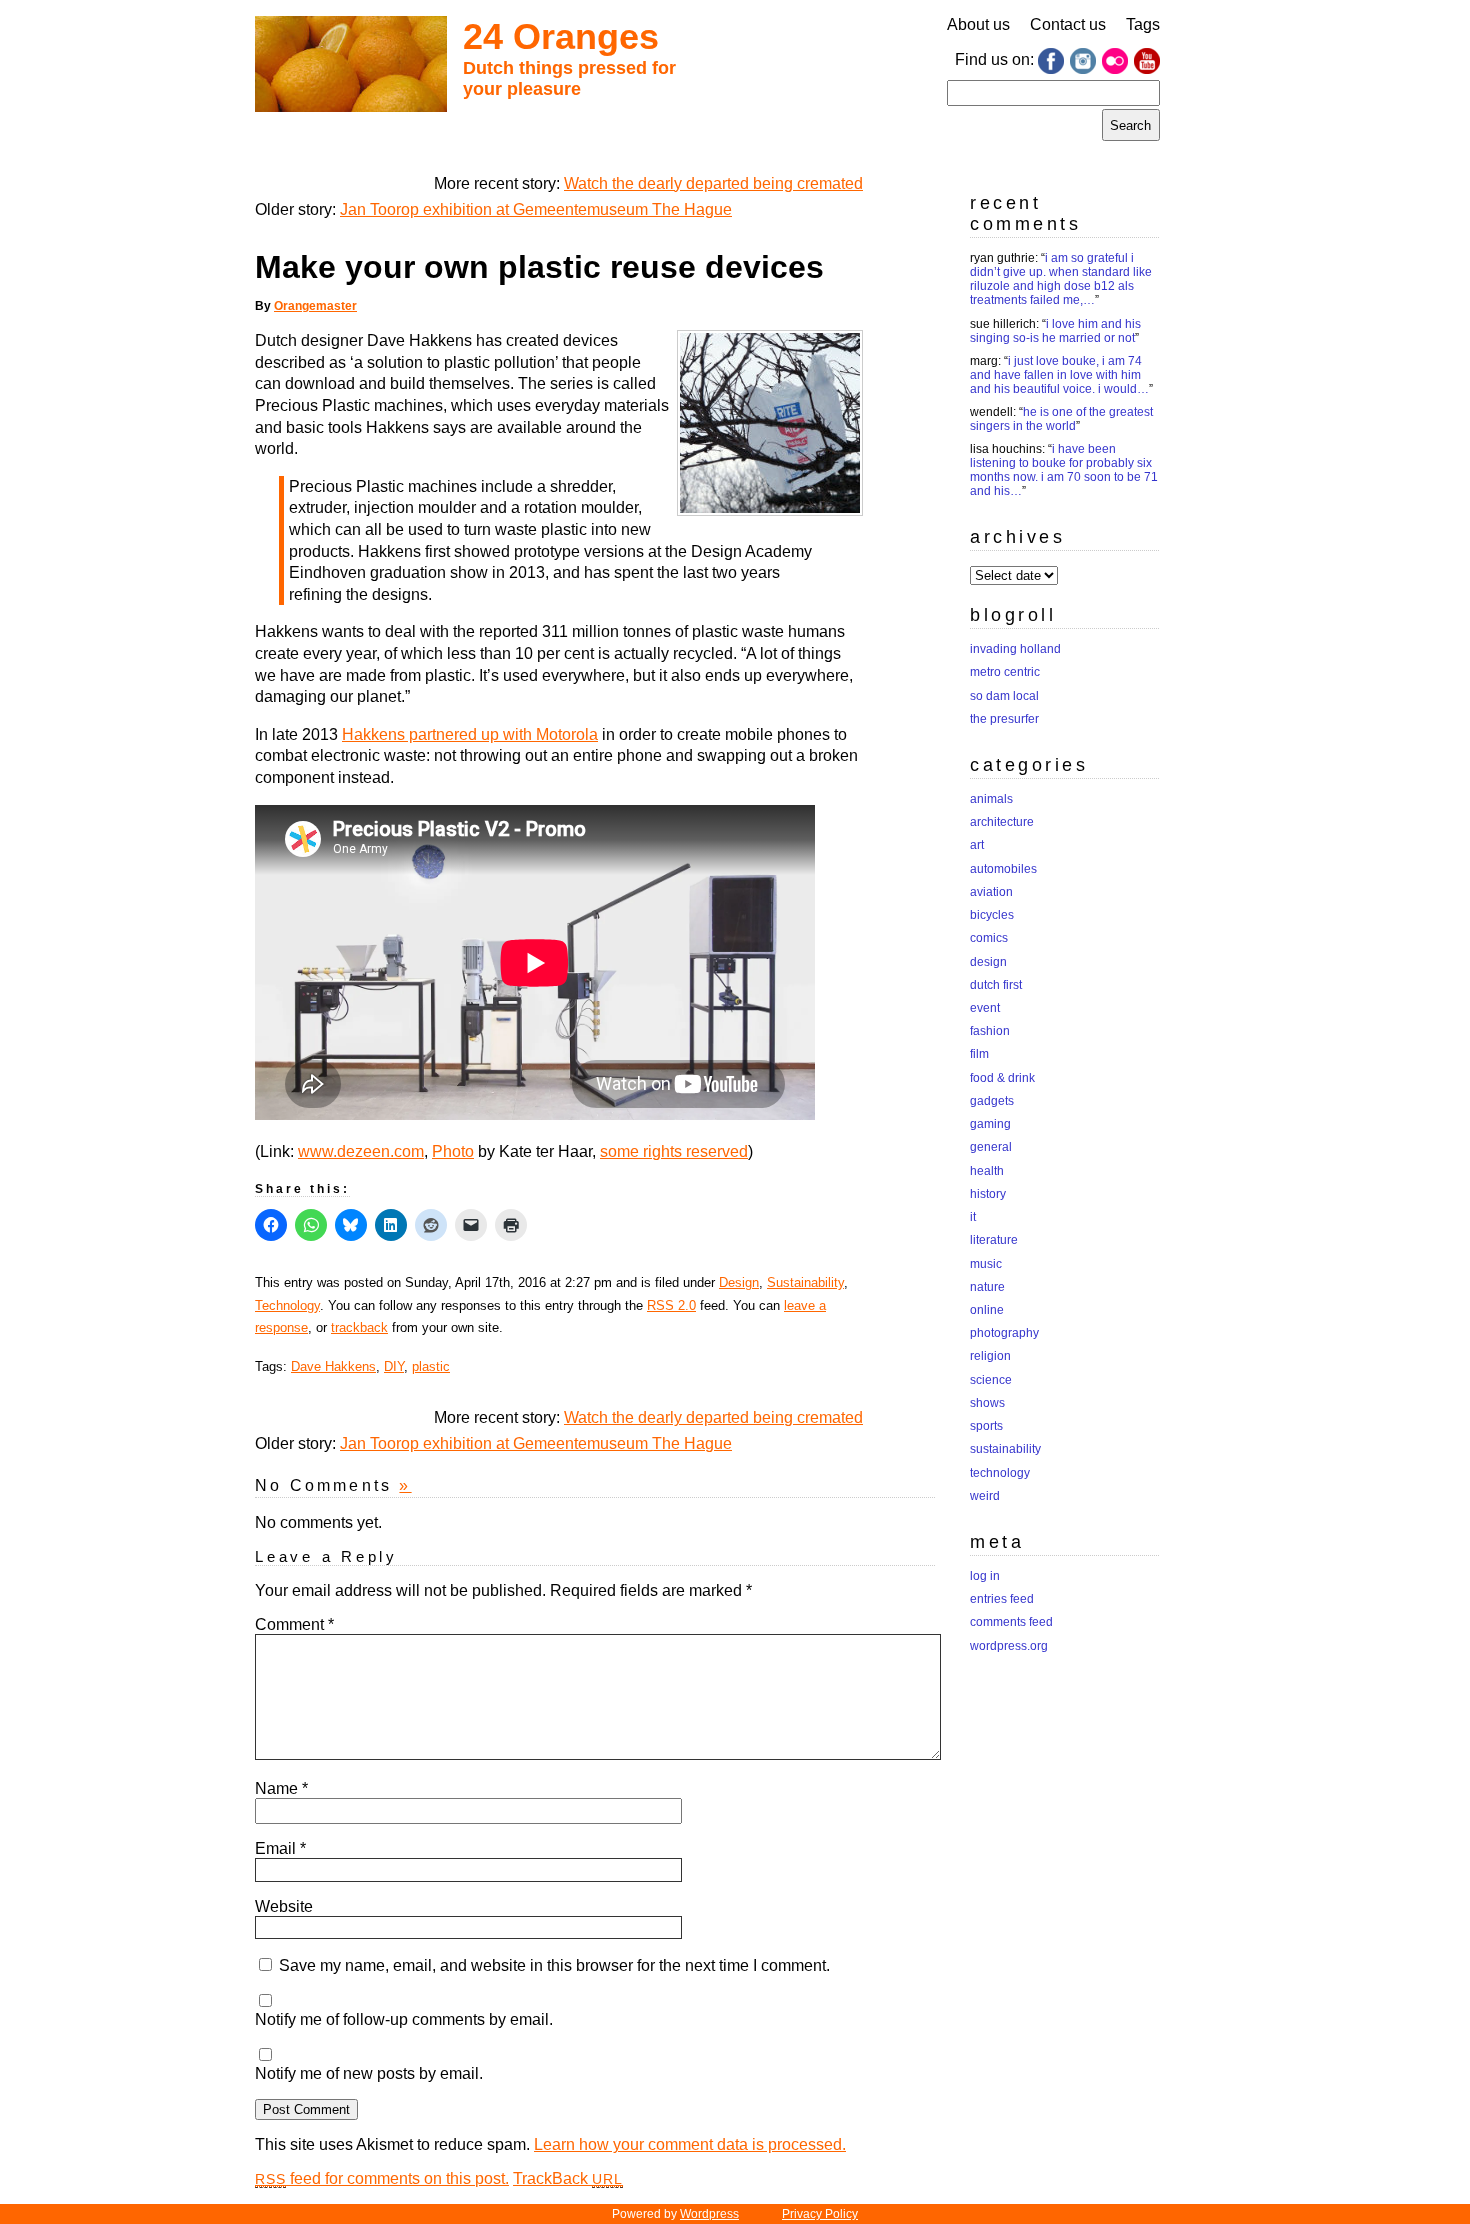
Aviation (991, 892)
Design (739, 1282)
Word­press (709, 2214)
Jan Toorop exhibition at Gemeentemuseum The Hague (536, 209)
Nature (987, 1287)
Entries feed (1002, 1599)
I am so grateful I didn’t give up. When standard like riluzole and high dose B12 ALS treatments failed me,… (1061, 279)
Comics (989, 938)
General (991, 1147)
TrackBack (568, 2178)
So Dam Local (1004, 696)
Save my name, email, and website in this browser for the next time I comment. (554, 1965)
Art (977, 845)
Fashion (990, 1031)
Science (991, 1380)
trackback (359, 1327)
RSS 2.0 (671, 1305)
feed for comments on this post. (382, 2178)
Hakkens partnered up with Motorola (470, 734)
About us (978, 24)
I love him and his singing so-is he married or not (1055, 331)
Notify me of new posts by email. (369, 2073)
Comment (294, 1624)
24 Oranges (561, 36)
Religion (990, 1356)
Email (280, 1848)
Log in (985, 1576)
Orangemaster (315, 306)
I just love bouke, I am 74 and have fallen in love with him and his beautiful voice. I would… (1059, 375)
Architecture (1002, 822)
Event (985, 1008)
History (988, 1194)
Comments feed (1011, 1622)
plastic (431, 1366)
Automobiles (1003, 869)
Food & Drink (1002, 1078)
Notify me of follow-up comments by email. (404, 2019)
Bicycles (992, 915)
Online (987, 1310)
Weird (985, 1496)
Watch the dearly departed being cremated (713, 183)
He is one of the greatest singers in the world (1061, 419)
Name (281, 1788)
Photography (1004, 1333)
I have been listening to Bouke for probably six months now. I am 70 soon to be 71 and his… (1064, 470)
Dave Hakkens (333, 1366)
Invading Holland (1015, 649)
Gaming (990, 1124)
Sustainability (805, 1282)
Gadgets (992, 1101)
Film (979, 1054)
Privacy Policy (820, 2214)
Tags (1143, 24)
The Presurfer (1004, 719)
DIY (394, 1366)
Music (986, 1264)
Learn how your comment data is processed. (690, 2144)
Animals (991, 799)
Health (987, 1171)
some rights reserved (674, 1151)
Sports (986, 1426)
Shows (987, 1403)
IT (973, 1217)
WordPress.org (1009, 1646)
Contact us (1068, 24)
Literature (994, 1240)
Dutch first (996, 985)
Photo (453, 1151)
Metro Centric (1005, 672)
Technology (287, 1305)
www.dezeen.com (361, 1151)
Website (284, 1906)
